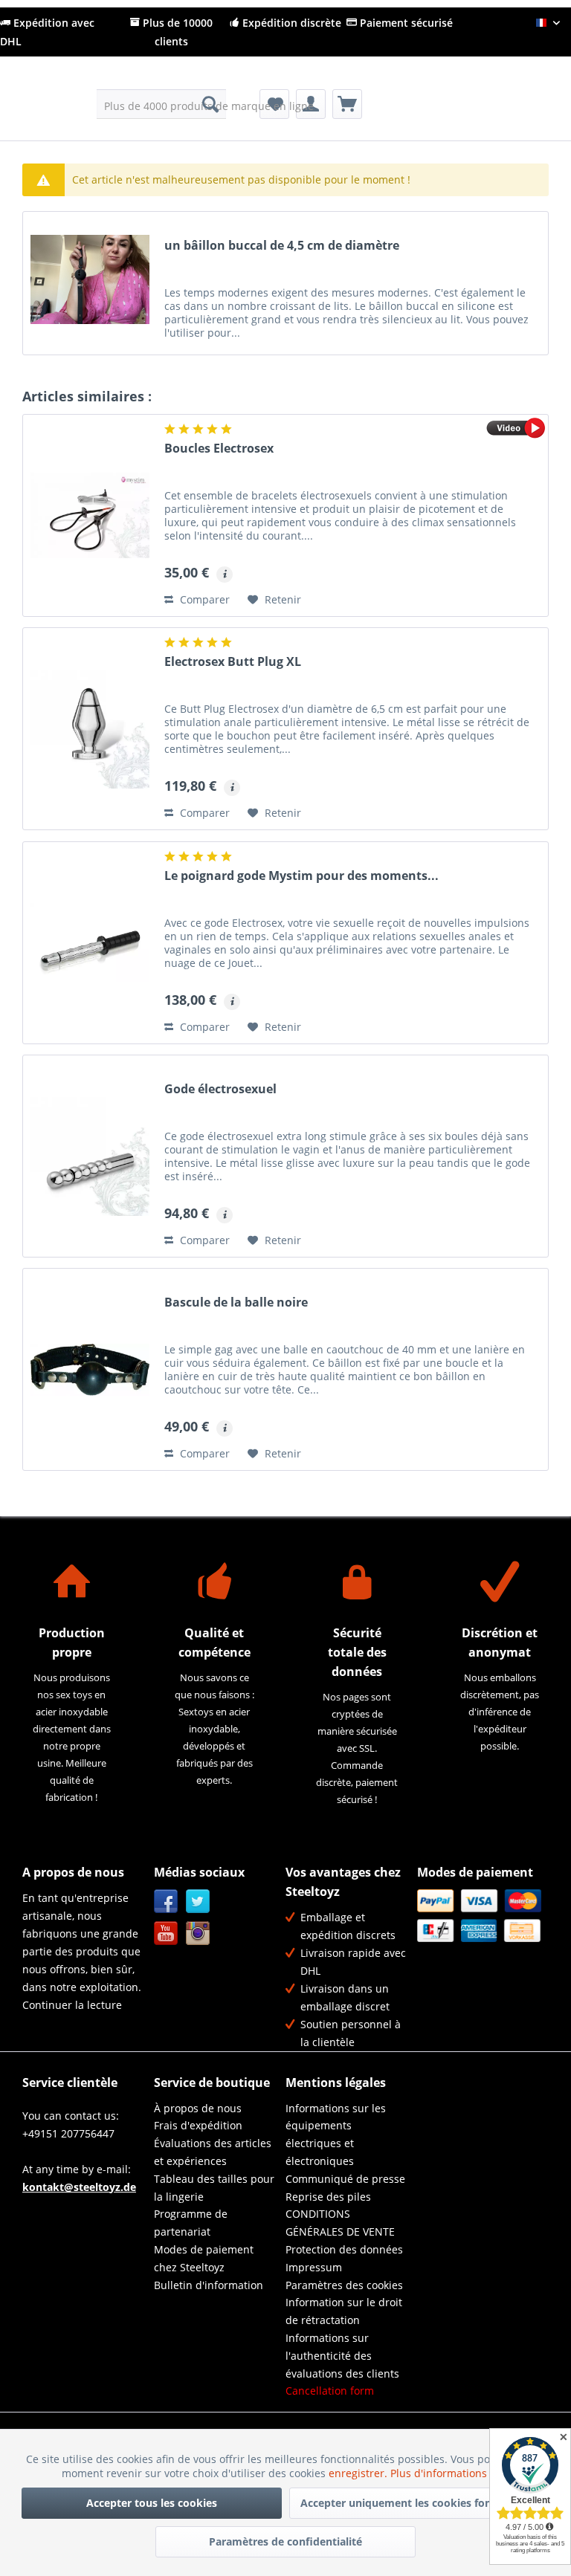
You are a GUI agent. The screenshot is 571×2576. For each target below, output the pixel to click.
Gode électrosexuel (220, 1089)
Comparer (203, 599)
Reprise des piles (328, 2197)
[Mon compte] (311, 104)
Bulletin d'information (209, 2285)
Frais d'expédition (198, 2125)
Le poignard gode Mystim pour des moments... (301, 876)
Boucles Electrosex (219, 449)
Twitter (198, 1902)
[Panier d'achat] (347, 104)
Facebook (166, 1902)
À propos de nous (198, 2108)
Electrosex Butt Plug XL (233, 662)
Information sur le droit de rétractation (344, 2311)
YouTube (166, 1933)
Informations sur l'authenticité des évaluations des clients (342, 2356)
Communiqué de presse (345, 2179)
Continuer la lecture (72, 2005)
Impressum (314, 2267)
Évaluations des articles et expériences (213, 2152)
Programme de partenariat (191, 2223)
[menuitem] (162, 104)
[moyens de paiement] (479, 1916)
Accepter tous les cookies (152, 2503)
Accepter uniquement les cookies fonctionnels (419, 2503)
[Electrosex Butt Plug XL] (90, 729)
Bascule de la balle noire (236, 1302)
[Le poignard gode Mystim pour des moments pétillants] (90, 943)
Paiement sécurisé (405, 23)
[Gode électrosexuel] (90, 1156)
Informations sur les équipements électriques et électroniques (336, 2135)
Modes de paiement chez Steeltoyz (204, 2258)
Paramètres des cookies (344, 2285)
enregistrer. (359, 2473)
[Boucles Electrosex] (90, 515)
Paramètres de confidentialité (285, 2541)
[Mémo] (274, 104)
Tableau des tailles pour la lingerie (214, 2188)
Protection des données (344, 2249)
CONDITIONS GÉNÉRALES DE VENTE (340, 2223)
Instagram (198, 1933)
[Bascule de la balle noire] (90, 1369)
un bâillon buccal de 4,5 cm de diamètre (282, 246)
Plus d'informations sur (450, 2473)
